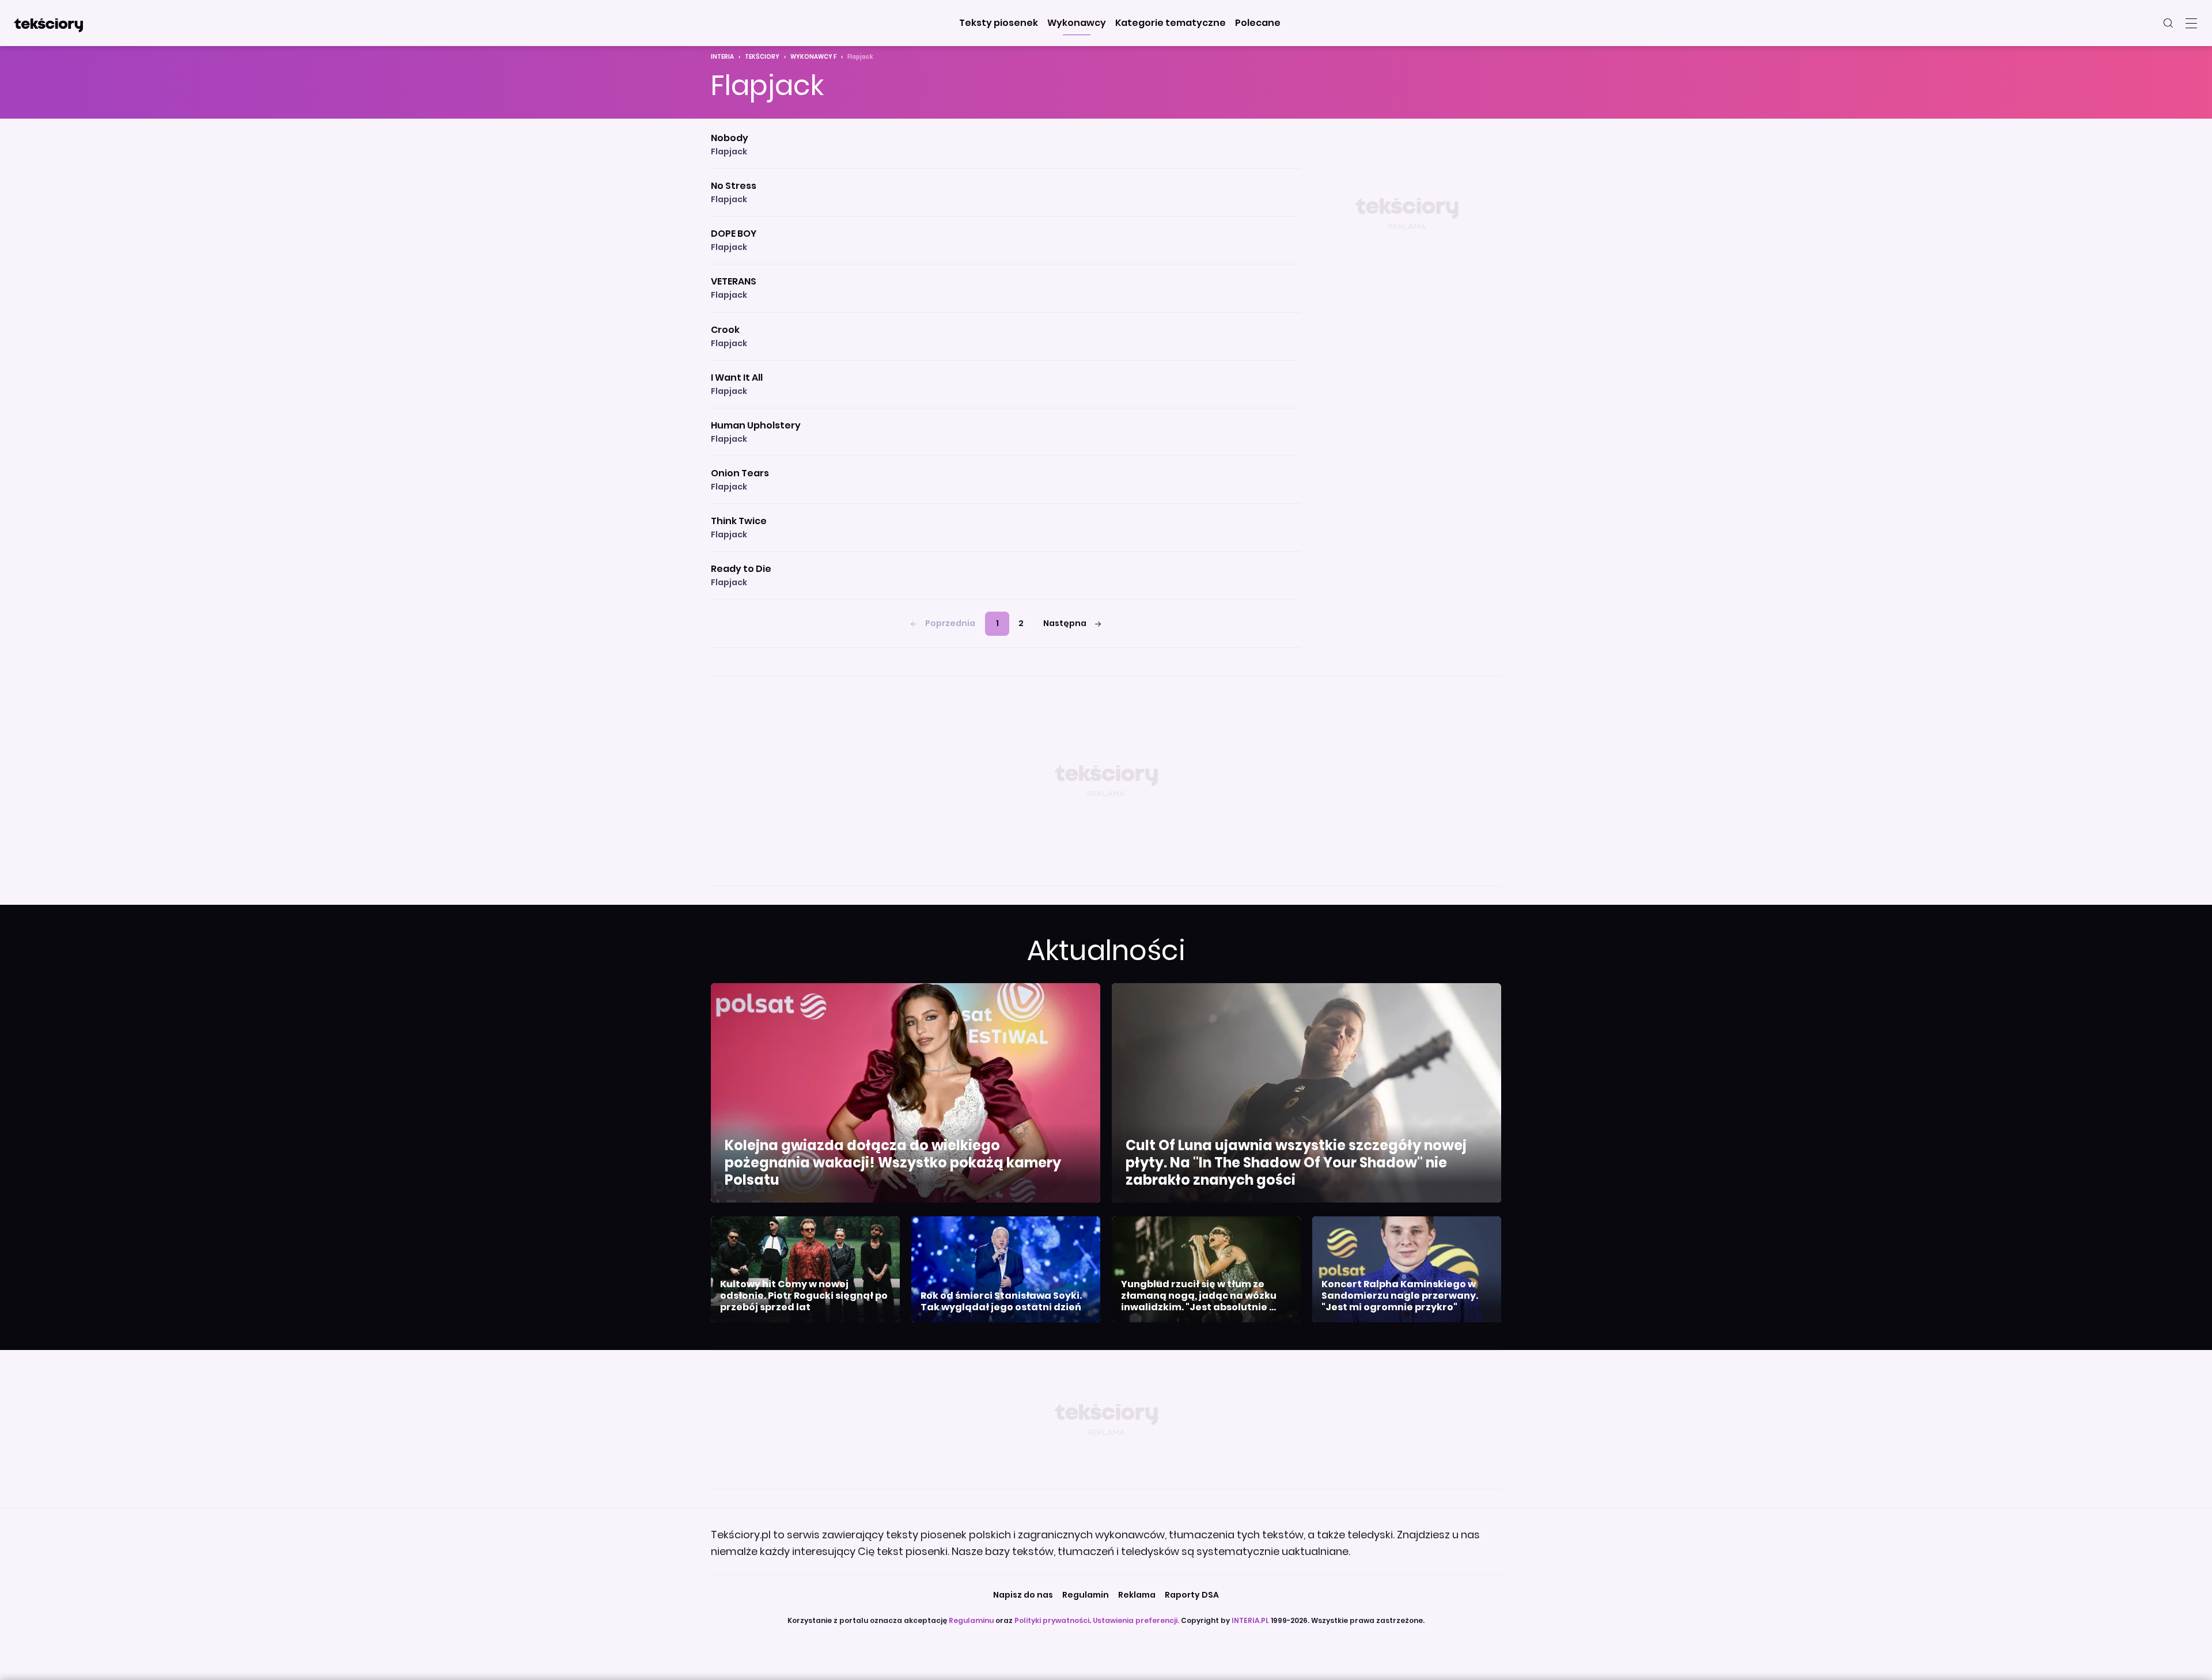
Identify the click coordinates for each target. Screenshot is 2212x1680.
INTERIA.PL (1250, 1620)
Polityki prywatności (1052, 1620)
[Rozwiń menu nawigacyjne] (2191, 23)
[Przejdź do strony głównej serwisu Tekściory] (48, 23)
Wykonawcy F (813, 57)
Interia (722, 57)
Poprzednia (950, 623)
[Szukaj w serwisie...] (2168, 23)
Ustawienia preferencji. (1136, 1620)
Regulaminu (971, 1620)
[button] (999, 23)
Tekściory (762, 57)
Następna (1065, 623)
